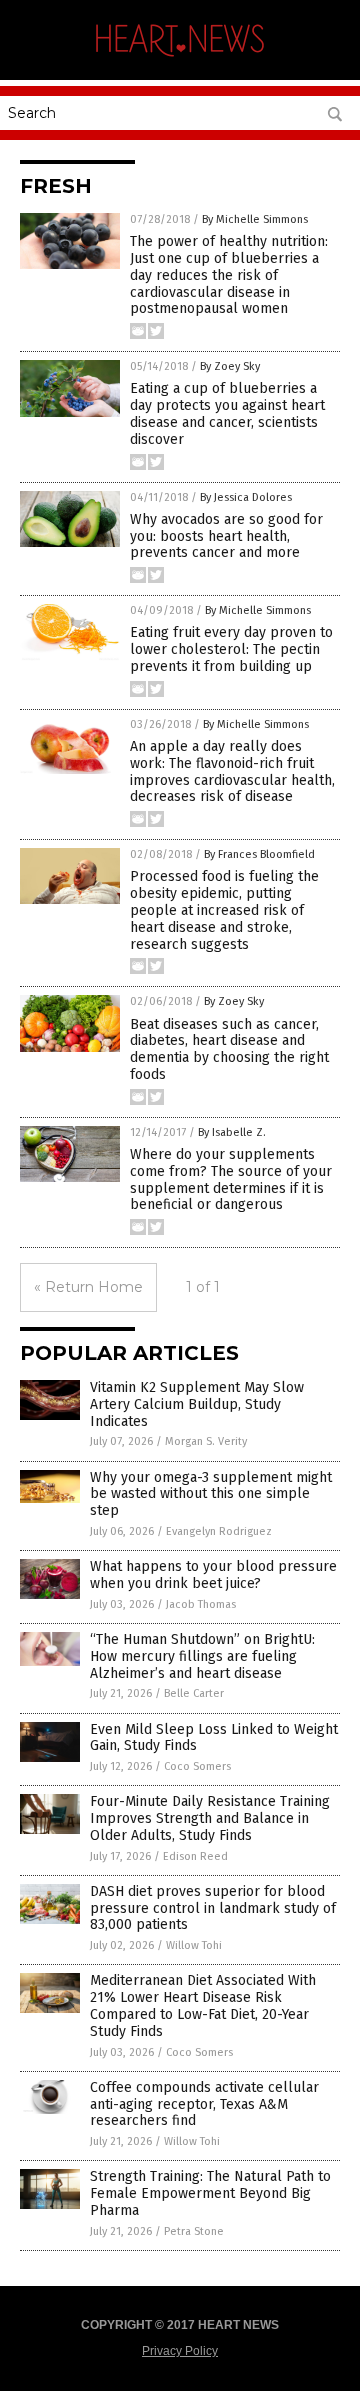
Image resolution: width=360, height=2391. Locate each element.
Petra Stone (194, 2231)
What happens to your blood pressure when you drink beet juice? (213, 1575)
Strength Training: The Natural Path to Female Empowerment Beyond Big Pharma (210, 2193)
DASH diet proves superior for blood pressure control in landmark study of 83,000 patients (213, 1908)
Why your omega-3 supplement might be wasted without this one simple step (211, 1494)
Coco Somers (197, 1766)
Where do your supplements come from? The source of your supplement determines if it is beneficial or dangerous (231, 1179)
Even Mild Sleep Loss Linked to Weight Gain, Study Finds (214, 1738)
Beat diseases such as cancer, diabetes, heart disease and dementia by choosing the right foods (229, 1049)
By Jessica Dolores (246, 497)
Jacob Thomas (201, 1604)
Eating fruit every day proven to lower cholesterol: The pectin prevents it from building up (231, 649)
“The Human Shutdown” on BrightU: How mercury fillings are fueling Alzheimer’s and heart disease (202, 1656)
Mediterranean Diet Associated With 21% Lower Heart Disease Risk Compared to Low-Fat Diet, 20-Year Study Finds (203, 2005)
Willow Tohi (194, 1945)
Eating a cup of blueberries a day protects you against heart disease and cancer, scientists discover (227, 413)
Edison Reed (195, 1856)
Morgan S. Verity (206, 1441)
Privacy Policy (180, 2351)
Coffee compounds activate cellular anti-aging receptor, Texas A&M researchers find (204, 2104)
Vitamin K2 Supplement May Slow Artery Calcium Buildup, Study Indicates (197, 1404)
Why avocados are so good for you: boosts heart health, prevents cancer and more (226, 536)
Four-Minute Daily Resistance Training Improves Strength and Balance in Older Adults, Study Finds (210, 1818)
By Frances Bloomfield (259, 854)
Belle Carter (194, 1693)
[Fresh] (180, 59)
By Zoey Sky (230, 366)
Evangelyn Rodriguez (219, 1531)
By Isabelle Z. (232, 1132)
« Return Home (88, 1287)
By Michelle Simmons (255, 219)
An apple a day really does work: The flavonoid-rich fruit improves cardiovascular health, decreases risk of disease (232, 771)
